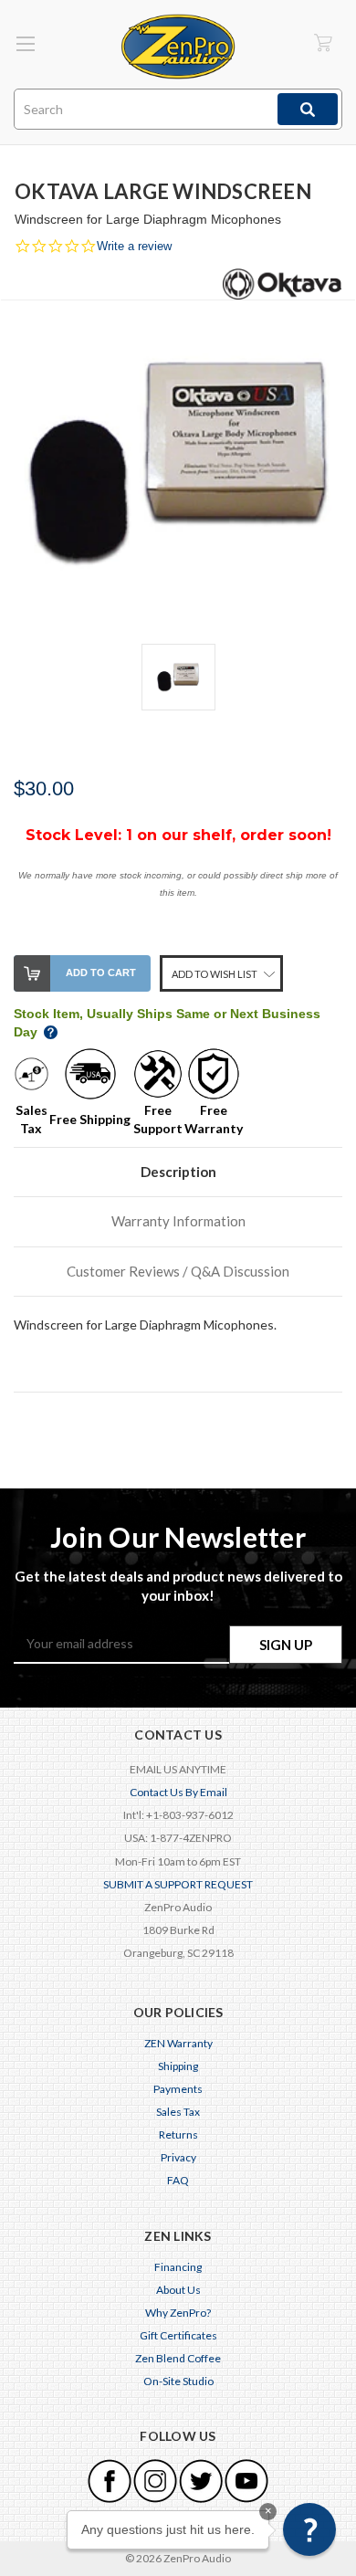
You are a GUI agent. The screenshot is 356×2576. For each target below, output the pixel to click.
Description (178, 1172)
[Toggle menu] (25, 43)
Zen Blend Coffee (178, 2358)
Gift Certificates (178, 2335)
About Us (178, 2290)
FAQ (178, 2180)
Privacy (178, 2157)
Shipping (178, 2066)
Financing (178, 2267)
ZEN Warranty (178, 2043)
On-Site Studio (178, 2381)
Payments (178, 2089)
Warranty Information (178, 1221)
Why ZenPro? (178, 2313)
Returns (178, 2134)
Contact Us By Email (178, 1792)
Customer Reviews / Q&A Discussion (178, 1271)
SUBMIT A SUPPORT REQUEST (178, 1884)
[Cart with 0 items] (323, 42)
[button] (309, 2529)
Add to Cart (101, 973)
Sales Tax (178, 2112)
